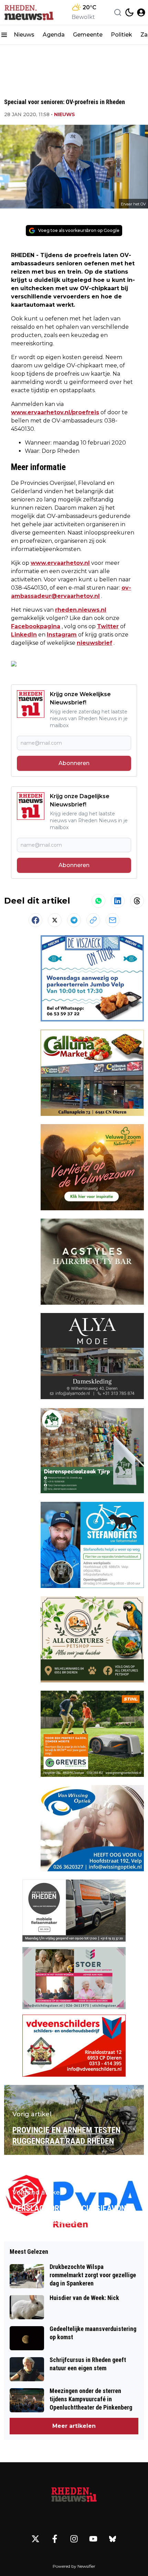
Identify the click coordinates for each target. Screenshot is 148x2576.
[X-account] (35, 2539)
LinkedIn (24, 635)
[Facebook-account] (55, 2539)
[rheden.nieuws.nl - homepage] (29, 12)
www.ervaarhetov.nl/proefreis (55, 412)
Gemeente (88, 35)
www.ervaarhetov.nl (60, 563)
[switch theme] (129, 12)
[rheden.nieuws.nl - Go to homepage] (74, 2495)
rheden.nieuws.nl (81, 610)
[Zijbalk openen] (4, 35)
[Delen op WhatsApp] (98, 901)
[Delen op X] (55, 920)
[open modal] (141, 12)
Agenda (54, 35)
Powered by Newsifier (74, 2566)
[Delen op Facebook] (35, 920)
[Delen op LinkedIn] (118, 901)
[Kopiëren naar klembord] (93, 920)
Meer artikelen (74, 2426)
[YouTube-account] (93, 2539)
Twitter (108, 626)
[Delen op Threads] (137, 901)
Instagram (62, 635)
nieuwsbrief (94, 643)
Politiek (121, 35)
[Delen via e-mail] (113, 920)
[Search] (118, 12)
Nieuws (24, 35)
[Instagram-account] (74, 2539)
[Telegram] (74, 920)
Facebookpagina (36, 626)
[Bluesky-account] (113, 2539)
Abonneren (74, 763)
